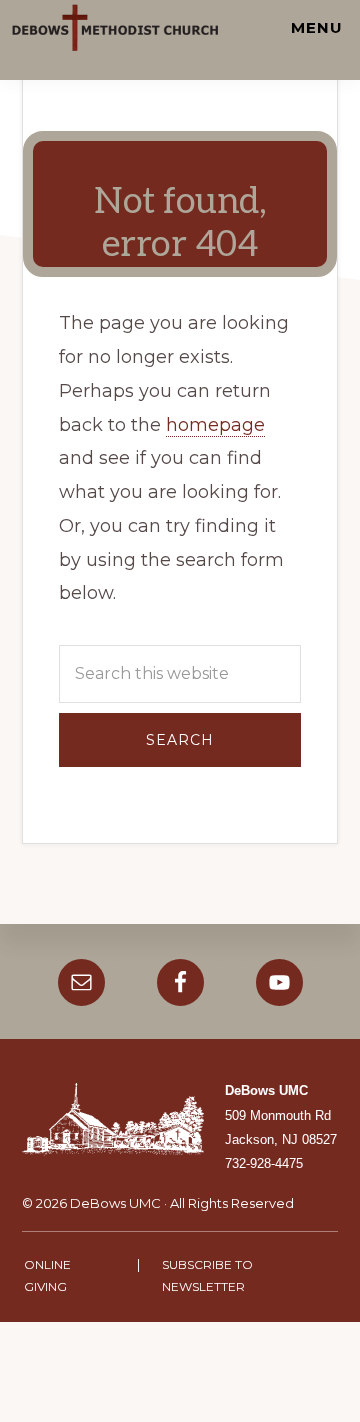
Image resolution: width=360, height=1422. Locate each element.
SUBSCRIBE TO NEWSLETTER (207, 1276)
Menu (317, 27)
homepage (215, 425)
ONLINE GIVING (47, 1276)
